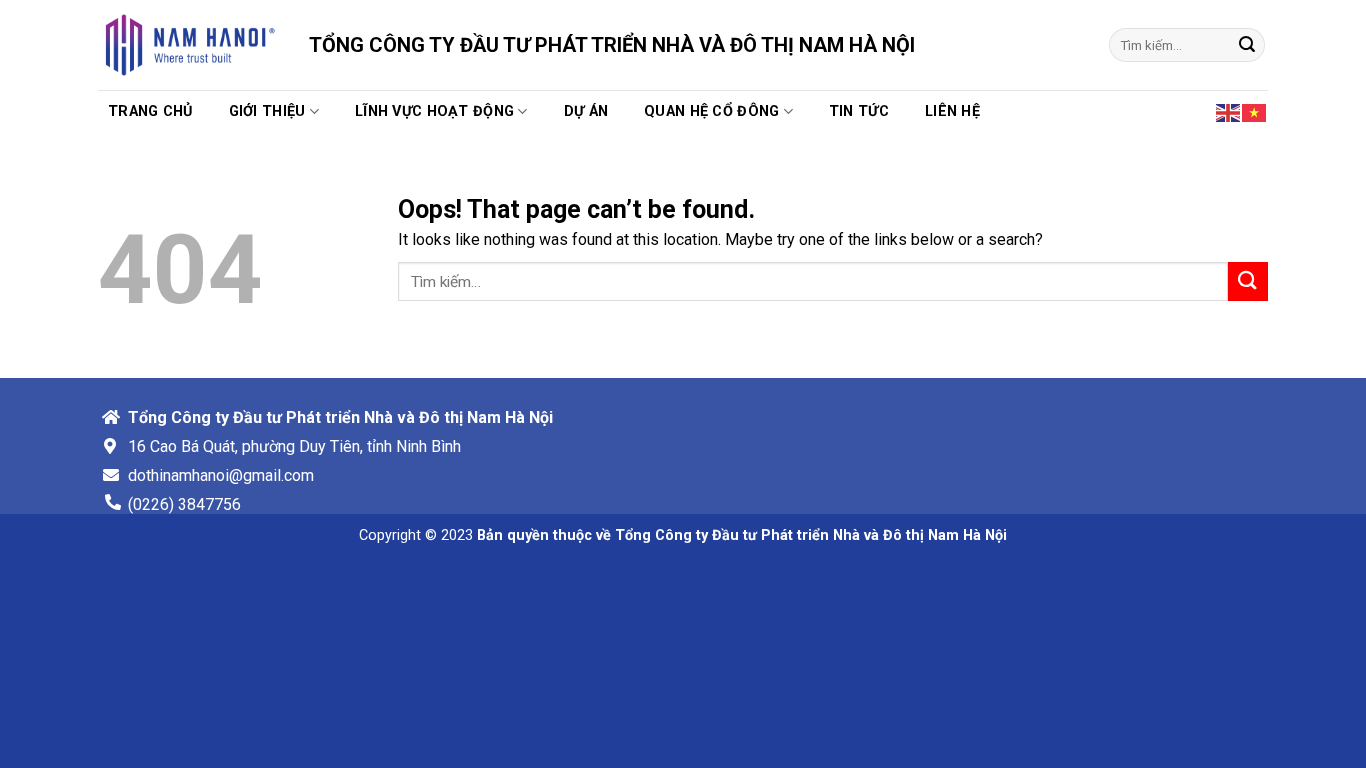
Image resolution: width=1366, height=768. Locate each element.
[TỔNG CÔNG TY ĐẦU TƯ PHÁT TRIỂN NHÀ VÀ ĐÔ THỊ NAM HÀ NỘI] (188, 45)
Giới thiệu (267, 111)
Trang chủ (150, 111)
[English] (1229, 111)
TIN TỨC (859, 111)
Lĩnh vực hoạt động (434, 111)
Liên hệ (952, 111)
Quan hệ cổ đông (711, 111)
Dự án (586, 111)
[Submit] (1247, 45)
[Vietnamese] (1255, 111)
